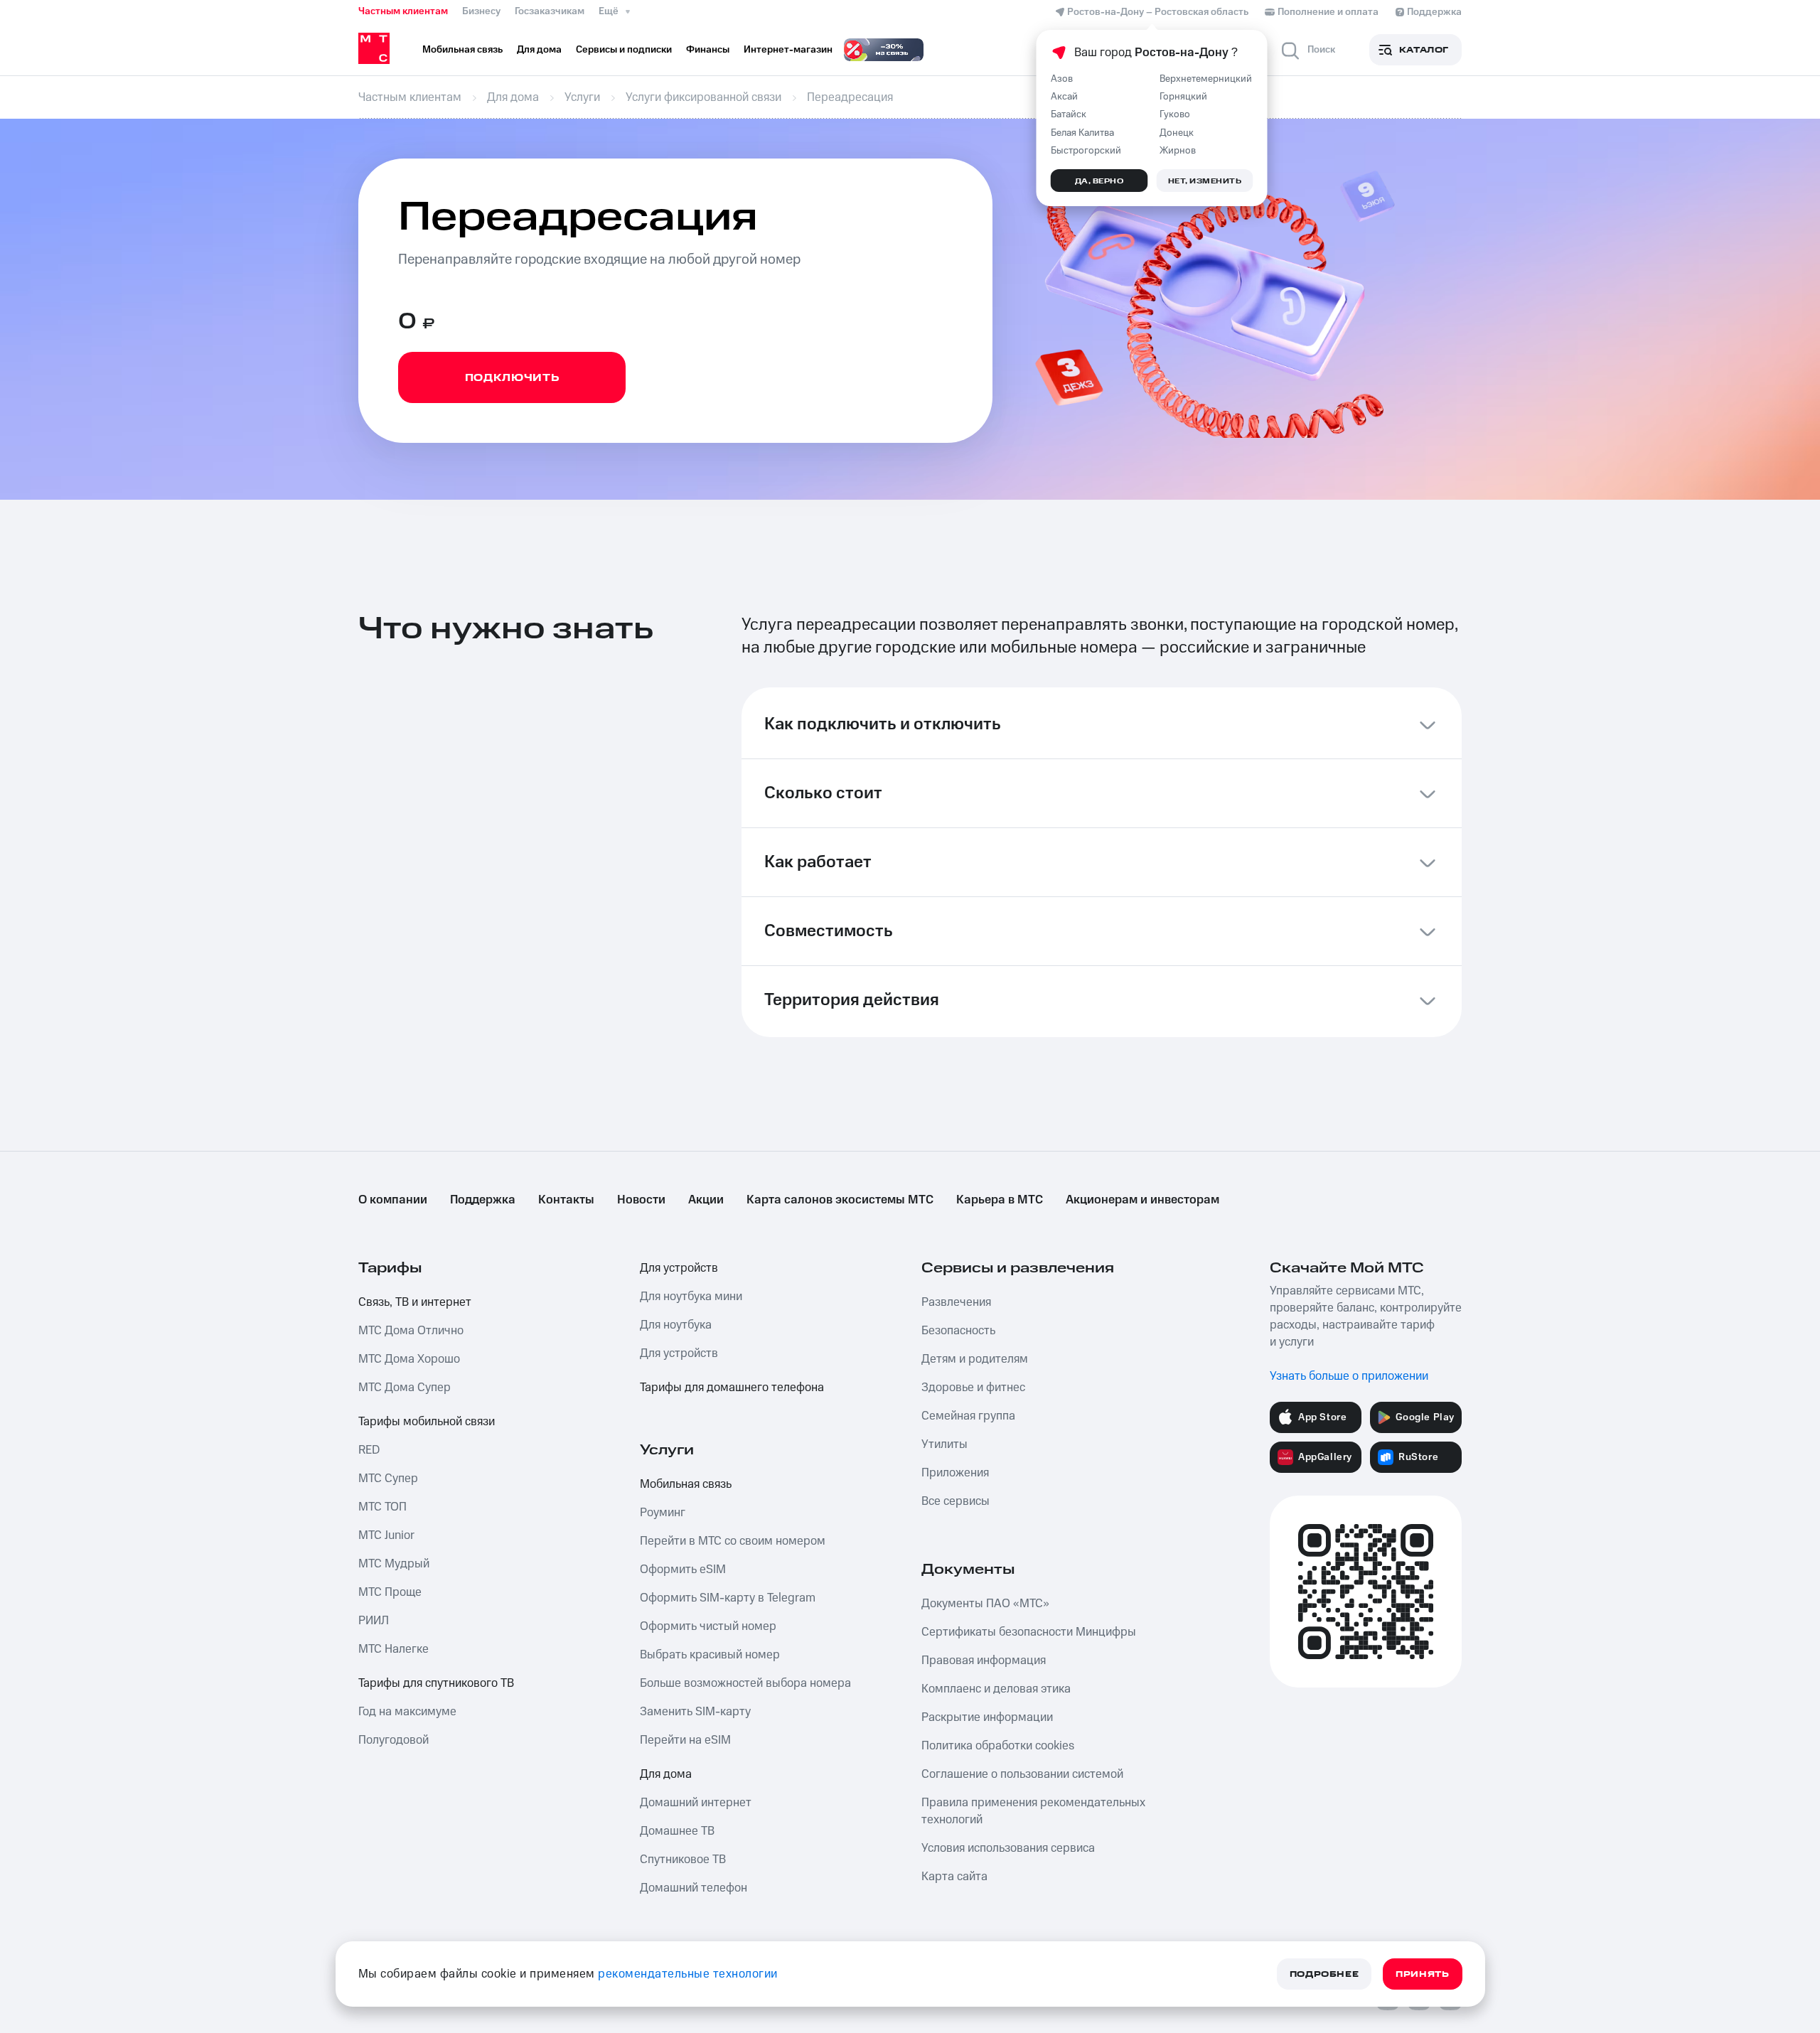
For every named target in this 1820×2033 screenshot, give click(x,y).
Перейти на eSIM (685, 1740)
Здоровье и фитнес (973, 1388)
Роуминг (663, 1513)
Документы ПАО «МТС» (985, 1604)
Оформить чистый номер (708, 1626)
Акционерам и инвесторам (1142, 1200)
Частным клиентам (403, 11)
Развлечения (956, 1302)
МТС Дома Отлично (411, 1331)
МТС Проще (390, 1592)
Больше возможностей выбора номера (745, 1683)
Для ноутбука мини (691, 1297)
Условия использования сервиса (1008, 1848)
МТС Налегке (394, 1649)
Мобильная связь (686, 1484)
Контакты (566, 1200)
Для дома (666, 1774)
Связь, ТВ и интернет (415, 1302)
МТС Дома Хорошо (409, 1359)
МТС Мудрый (394, 1564)
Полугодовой (394, 1740)
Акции (706, 1200)
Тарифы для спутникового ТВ (436, 1683)
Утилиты (944, 1444)
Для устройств (679, 1268)
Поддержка (483, 1200)
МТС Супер (388, 1479)
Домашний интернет (696, 1803)
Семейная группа (968, 1416)
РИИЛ (374, 1621)
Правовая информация (984, 1661)
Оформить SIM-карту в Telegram (728, 1598)
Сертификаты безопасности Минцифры (1029, 1632)
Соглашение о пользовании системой (1022, 1774)
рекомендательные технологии (688, 1974)
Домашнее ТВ (677, 1831)
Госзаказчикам (550, 11)
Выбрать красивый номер (710, 1655)
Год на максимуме (407, 1712)
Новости (641, 1200)
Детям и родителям (975, 1359)
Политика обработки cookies (998, 1746)
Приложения (955, 1473)
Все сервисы (955, 1501)
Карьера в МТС (1000, 1200)
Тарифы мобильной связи (427, 1422)
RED (369, 1450)
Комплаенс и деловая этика (996, 1689)
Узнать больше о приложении (1349, 1376)
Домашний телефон (694, 1888)
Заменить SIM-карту (695, 1712)
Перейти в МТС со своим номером (733, 1541)
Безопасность (958, 1331)
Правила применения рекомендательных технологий (1033, 1811)
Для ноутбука (676, 1325)
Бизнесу (481, 11)
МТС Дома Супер (405, 1388)
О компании (393, 1200)
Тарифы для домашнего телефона (732, 1388)
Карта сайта (954, 1877)
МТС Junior (386, 1535)
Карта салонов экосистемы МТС (840, 1200)
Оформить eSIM (683, 1570)
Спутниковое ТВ (683, 1860)
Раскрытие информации (987, 1717)
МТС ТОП (382, 1507)
